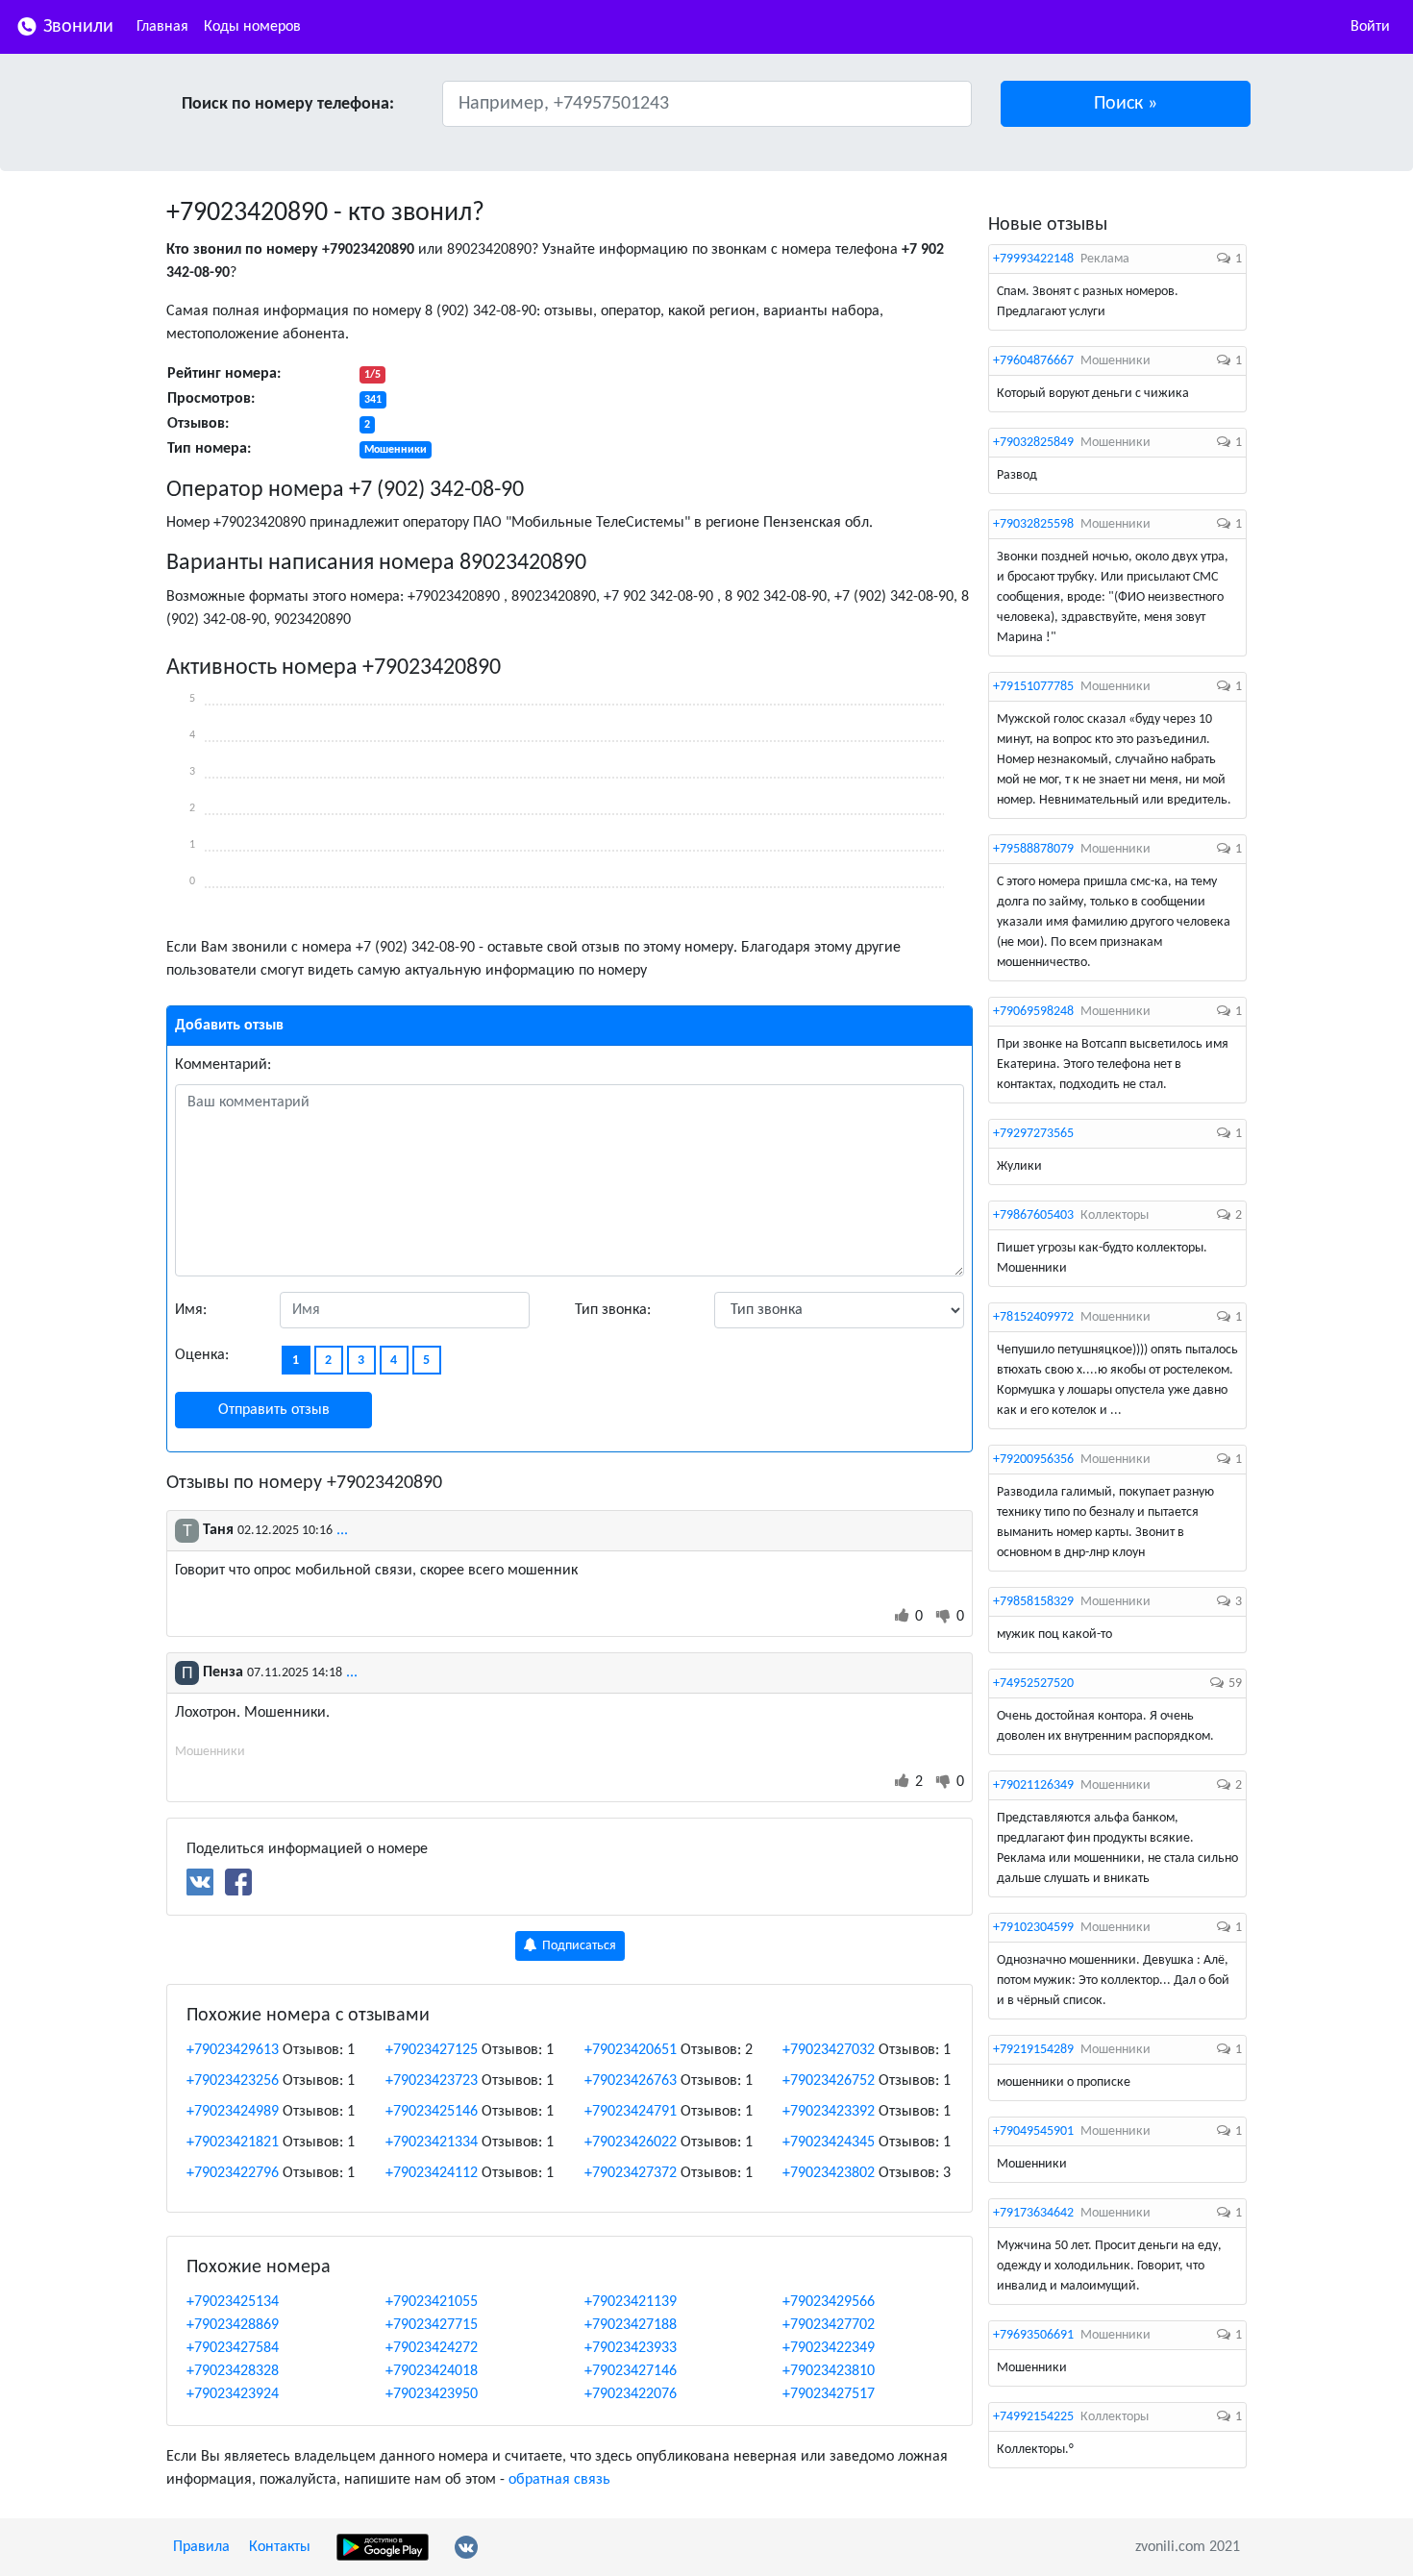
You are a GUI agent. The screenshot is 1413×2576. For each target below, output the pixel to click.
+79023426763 (631, 2081)
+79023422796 (233, 2173)
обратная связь (559, 2480)
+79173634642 (1033, 2213)
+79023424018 (432, 2371)
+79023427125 (432, 2050)
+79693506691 (1033, 2335)
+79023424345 (829, 2143)
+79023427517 (829, 2394)
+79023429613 (233, 2050)
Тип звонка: (613, 1310)
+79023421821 (233, 2143)
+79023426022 (631, 2143)
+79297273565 (1033, 1134)
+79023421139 (631, 2302)
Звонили (76, 27)
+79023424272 (432, 2348)
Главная (162, 27)
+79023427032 (829, 2050)
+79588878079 (1033, 849)
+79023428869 (233, 2325)
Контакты (280, 2547)
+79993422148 (1033, 259)
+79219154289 (1033, 2050)
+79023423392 (829, 2112)
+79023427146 (631, 2371)
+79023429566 (829, 2302)
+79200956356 (1033, 1460)
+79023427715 (432, 2325)
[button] (1126, 104)
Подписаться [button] (578, 1946)
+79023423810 (829, 2371)
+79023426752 (829, 2081)
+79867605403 (1033, 1215)
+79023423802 (829, 2173)
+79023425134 (233, 2302)
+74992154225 (1033, 2417)
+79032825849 (1033, 443)
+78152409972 (1033, 1317)
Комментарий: (223, 1065)
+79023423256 (233, 2081)
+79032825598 (1033, 524)
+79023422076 (631, 2394)
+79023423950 (432, 2394)
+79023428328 (233, 2371)
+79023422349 (829, 2348)
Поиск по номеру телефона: (288, 104)
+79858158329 (1033, 1602)
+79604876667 (1033, 361)
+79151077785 (1033, 687)
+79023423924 (233, 2394)
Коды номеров (252, 27)
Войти (1370, 27)
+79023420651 (631, 2050)
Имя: (191, 1310)
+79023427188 (631, 2325)
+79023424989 (233, 2112)
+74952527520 (1033, 1684)
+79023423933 (631, 2348)
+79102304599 (1033, 1928)
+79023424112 (432, 2173)
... (342, 1530)
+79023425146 (432, 2112)
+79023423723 (432, 2081)
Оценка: (202, 1355)
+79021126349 (1033, 1785)
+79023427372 (631, 2173)
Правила (201, 2547)
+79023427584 (233, 2348)
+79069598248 (1033, 1012)
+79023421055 (432, 2302)
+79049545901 (1033, 2131)
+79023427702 (829, 2325)
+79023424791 (631, 2112)
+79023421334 (432, 2143)
